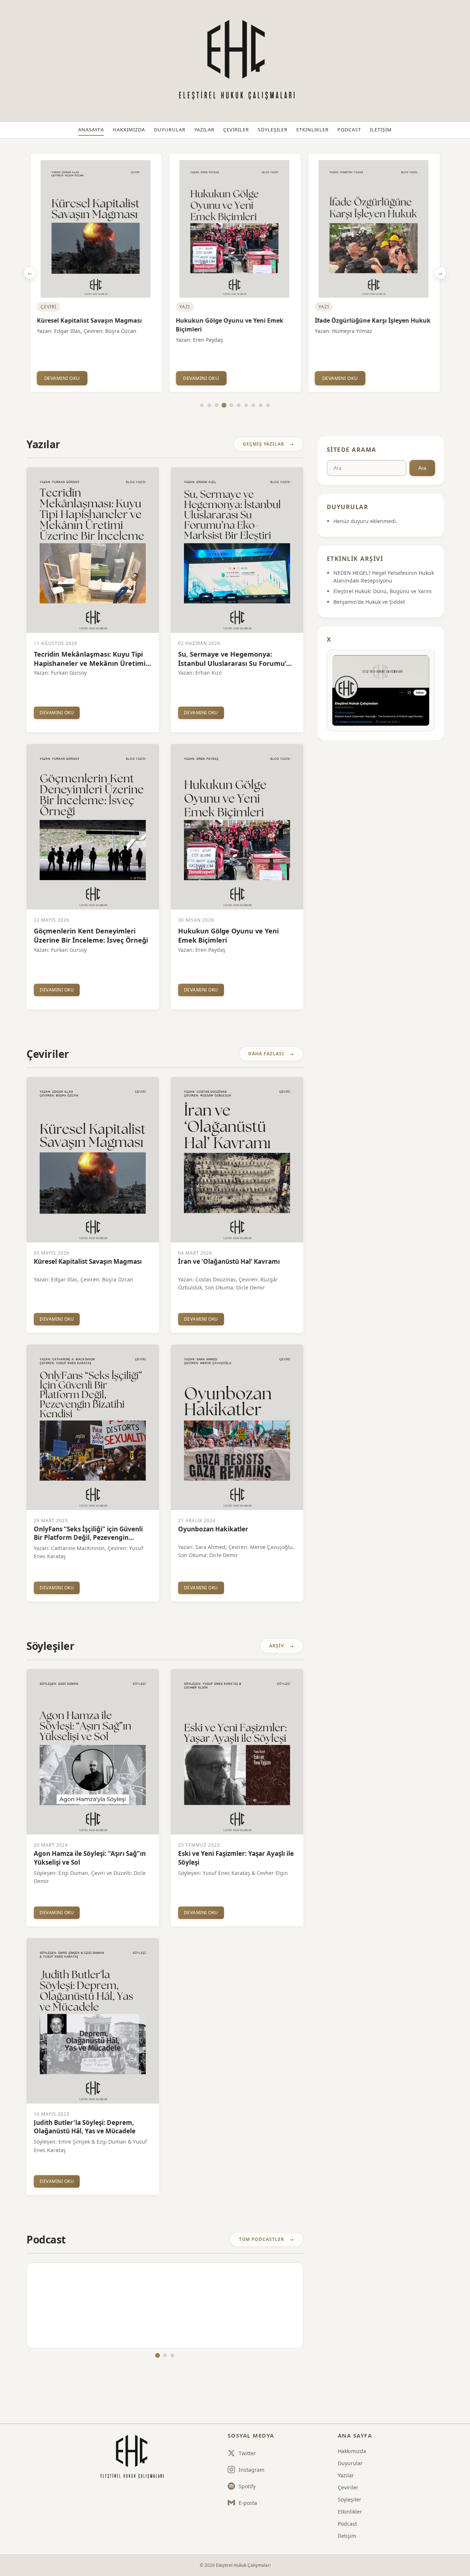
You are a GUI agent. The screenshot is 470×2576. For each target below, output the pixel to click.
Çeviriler (236, 130)
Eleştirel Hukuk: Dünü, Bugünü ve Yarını (383, 591)
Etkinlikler (312, 130)
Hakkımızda (129, 130)
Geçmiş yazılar (263, 444)
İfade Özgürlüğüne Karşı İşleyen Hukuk (373, 320)
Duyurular (170, 130)
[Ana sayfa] (131, 2457)
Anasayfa (91, 130)
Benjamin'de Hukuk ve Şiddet (369, 602)
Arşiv (277, 1646)
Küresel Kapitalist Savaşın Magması (89, 320)
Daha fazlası (266, 1054)
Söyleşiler (273, 130)
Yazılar (204, 130)
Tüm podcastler (262, 2239)
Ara (422, 468)
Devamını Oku (62, 378)
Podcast (349, 130)
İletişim (381, 130)
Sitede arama (352, 450)
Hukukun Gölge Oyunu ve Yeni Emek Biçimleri (230, 325)
